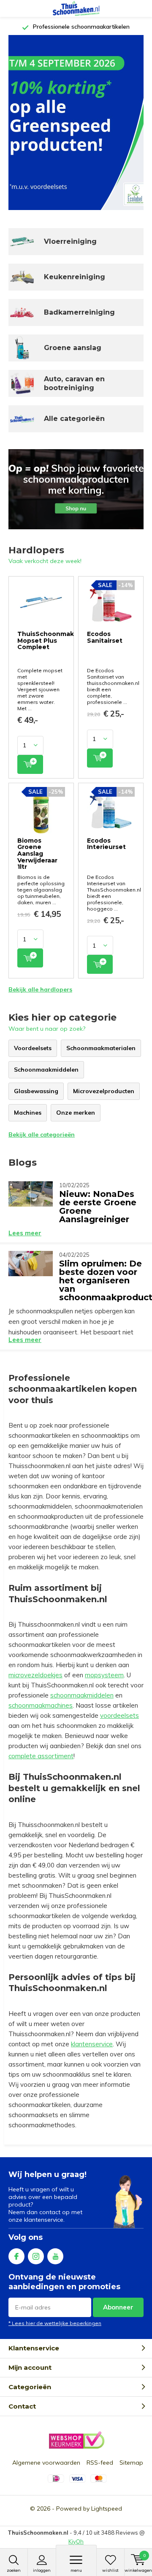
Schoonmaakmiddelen (46, 1070)
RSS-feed (100, 2463)
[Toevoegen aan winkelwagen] (30, 764)
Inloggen (42, 2570)
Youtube (55, 2256)
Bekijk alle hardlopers (40, 989)
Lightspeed (107, 2509)
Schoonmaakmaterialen (101, 1048)
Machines (28, 1113)
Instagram (36, 2256)
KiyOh (76, 2541)
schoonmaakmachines (41, 1705)
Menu (76, 2570)
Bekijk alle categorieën (42, 1134)
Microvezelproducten (104, 1091)
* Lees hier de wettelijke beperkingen (55, 2323)
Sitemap (131, 2463)
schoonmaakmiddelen (82, 1695)
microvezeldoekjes (35, 1675)
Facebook (16, 2256)
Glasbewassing (36, 1091)
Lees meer (25, 1233)
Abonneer (118, 2307)
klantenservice (92, 2044)
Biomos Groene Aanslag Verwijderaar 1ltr (37, 854)
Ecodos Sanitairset (105, 637)
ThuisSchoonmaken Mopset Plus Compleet (50, 640)
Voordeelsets (33, 1048)
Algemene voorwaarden (46, 2463)
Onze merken (76, 1113)
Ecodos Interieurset (106, 844)
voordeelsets (119, 1715)
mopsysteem (104, 1675)
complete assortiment (41, 1756)
